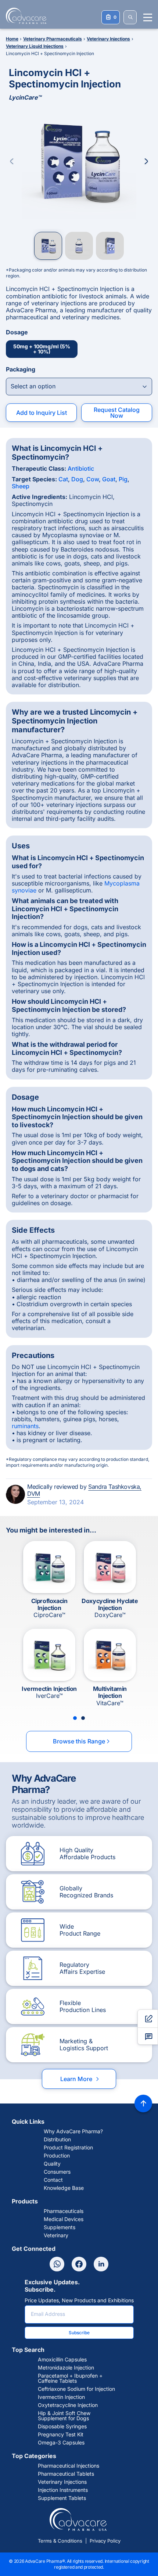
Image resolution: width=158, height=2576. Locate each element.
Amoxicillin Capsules (62, 2360)
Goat (109, 479)
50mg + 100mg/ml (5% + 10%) (42, 349)
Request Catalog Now (117, 413)
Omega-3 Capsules (61, 2443)
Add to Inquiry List (42, 413)
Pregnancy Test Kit (61, 2435)
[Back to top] (143, 2103)
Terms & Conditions (60, 2541)
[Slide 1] (75, 1718)
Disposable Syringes (62, 2426)
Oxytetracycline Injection (68, 2405)
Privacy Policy (105, 2541)
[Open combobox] (79, 387)
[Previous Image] (12, 161)
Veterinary (56, 2235)
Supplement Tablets (62, 2498)
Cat (63, 479)
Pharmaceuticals (64, 2211)
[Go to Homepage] (24, 16)
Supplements (60, 2227)
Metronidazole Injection (66, 2368)
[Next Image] (146, 161)
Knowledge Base (64, 2188)
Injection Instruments (63, 2490)
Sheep (21, 486)
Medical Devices (64, 2219)
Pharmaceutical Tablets (66, 2474)
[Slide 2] (83, 1718)
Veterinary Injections (62, 2482)
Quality (52, 2164)
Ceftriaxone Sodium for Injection (76, 2389)
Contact (53, 2180)
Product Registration (68, 2148)
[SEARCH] (130, 17)
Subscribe (79, 2333)
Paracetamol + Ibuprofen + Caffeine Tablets (70, 2378)
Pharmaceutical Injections (69, 2466)
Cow (93, 479)
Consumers (57, 2172)
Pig (123, 479)
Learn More (80, 2079)
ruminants (25, 1426)
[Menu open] (148, 17)
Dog (77, 479)
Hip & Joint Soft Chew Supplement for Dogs (64, 2416)
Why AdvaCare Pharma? (73, 2131)
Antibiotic (81, 468)
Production (57, 2156)
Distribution (57, 2140)
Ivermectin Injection (61, 2397)
